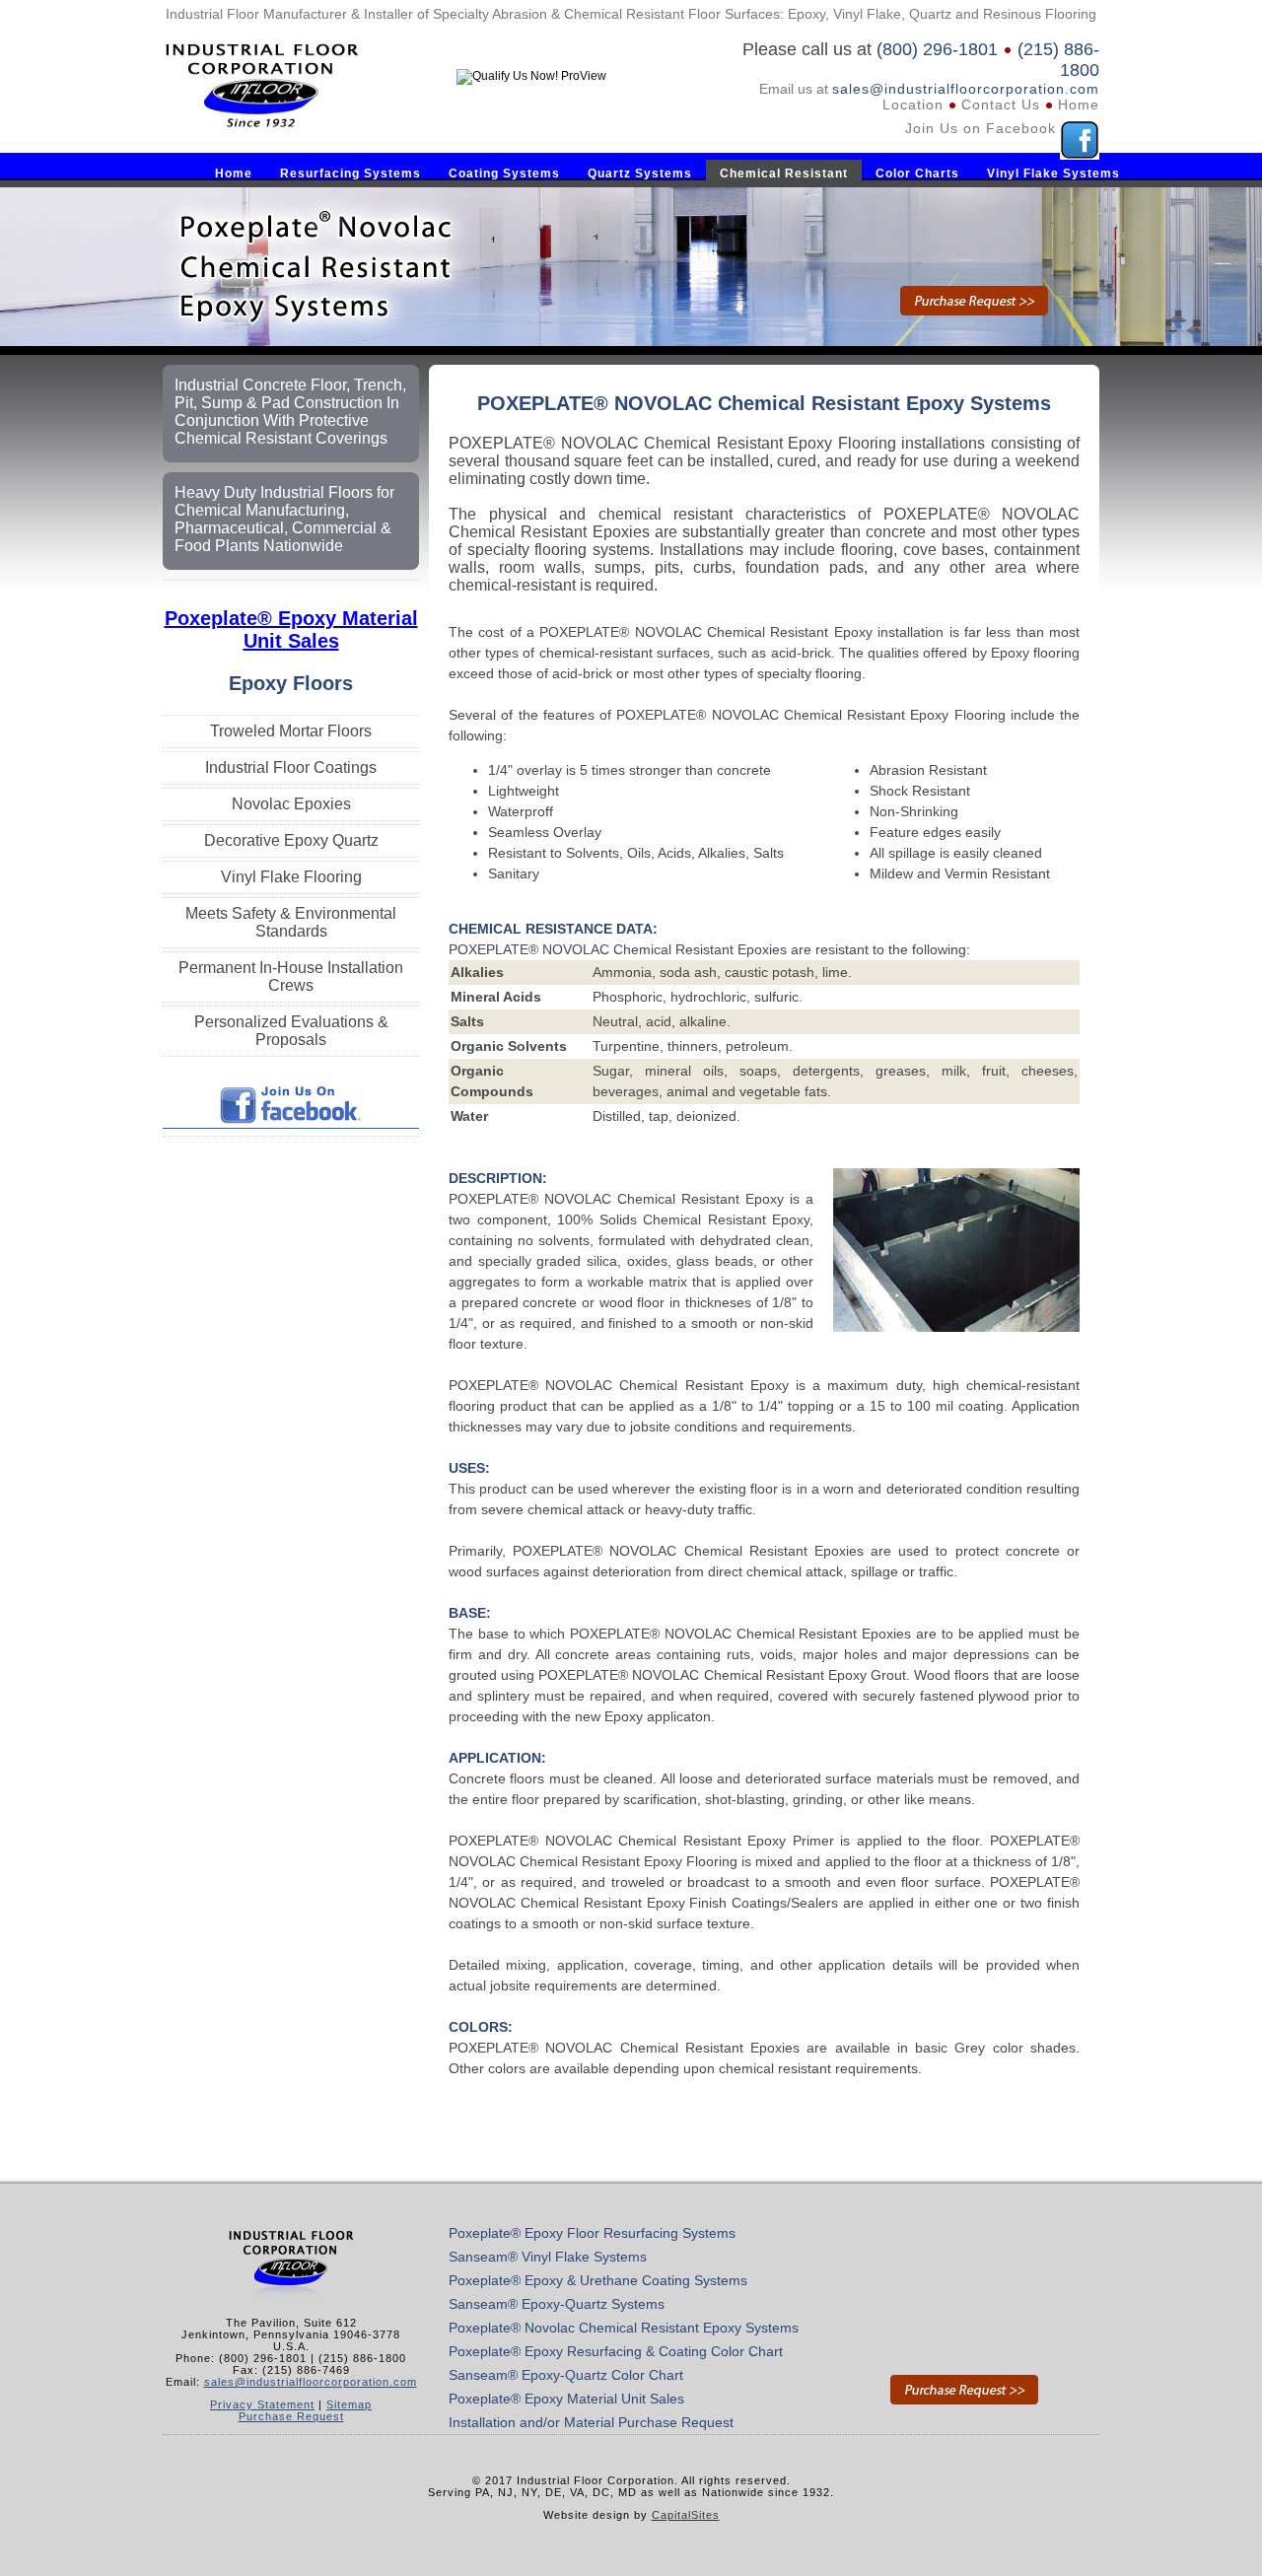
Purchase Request (291, 2416)
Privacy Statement (262, 2404)
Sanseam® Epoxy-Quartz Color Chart (566, 2375)
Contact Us (1001, 104)
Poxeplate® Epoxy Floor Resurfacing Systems (592, 2233)
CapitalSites (686, 2515)
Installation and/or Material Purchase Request (591, 2422)
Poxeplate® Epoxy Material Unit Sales (291, 629)
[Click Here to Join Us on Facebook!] (291, 1123)
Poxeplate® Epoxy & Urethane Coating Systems (598, 2280)
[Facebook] (1080, 128)
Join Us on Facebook (981, 128)
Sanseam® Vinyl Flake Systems (548, 2257)
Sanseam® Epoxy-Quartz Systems (557, 2304)
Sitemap (349, 2404)
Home (1079, 104)
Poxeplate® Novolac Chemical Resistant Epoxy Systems (624, 2328)
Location (913, 104)
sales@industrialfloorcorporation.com (966, 89)
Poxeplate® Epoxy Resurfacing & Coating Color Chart (616, 2351)
